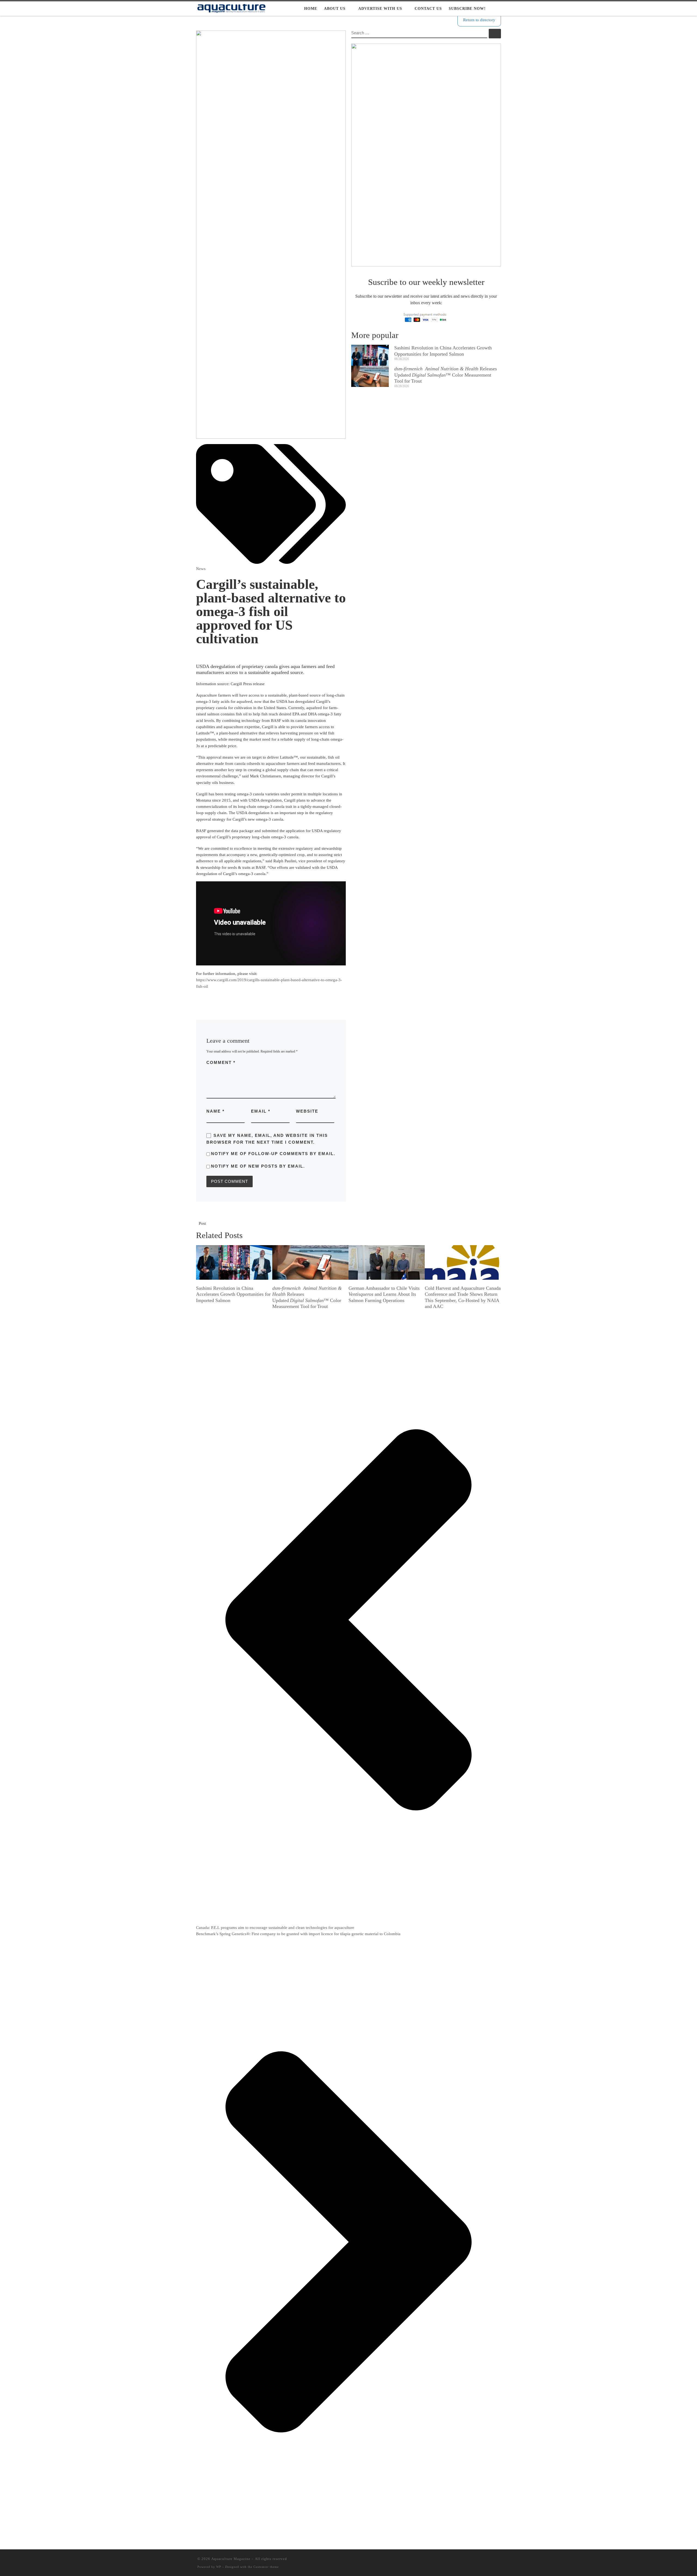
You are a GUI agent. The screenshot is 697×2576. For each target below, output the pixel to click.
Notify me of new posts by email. (258, 1166)
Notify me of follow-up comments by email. (273, 1154)
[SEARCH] (419, 33)
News (201, 569)
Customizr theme (266, 2567)
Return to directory (479, 20)
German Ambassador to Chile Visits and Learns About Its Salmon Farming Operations (384, 1294)
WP (219, 2567)
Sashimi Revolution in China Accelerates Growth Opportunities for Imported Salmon (233, 1294)
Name (215, 1111)
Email (261, 1111)
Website (307, 1111)
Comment (221, 1062)
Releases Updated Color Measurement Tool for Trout (446, 375)
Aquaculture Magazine (231, 2559)
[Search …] (495, 34)
